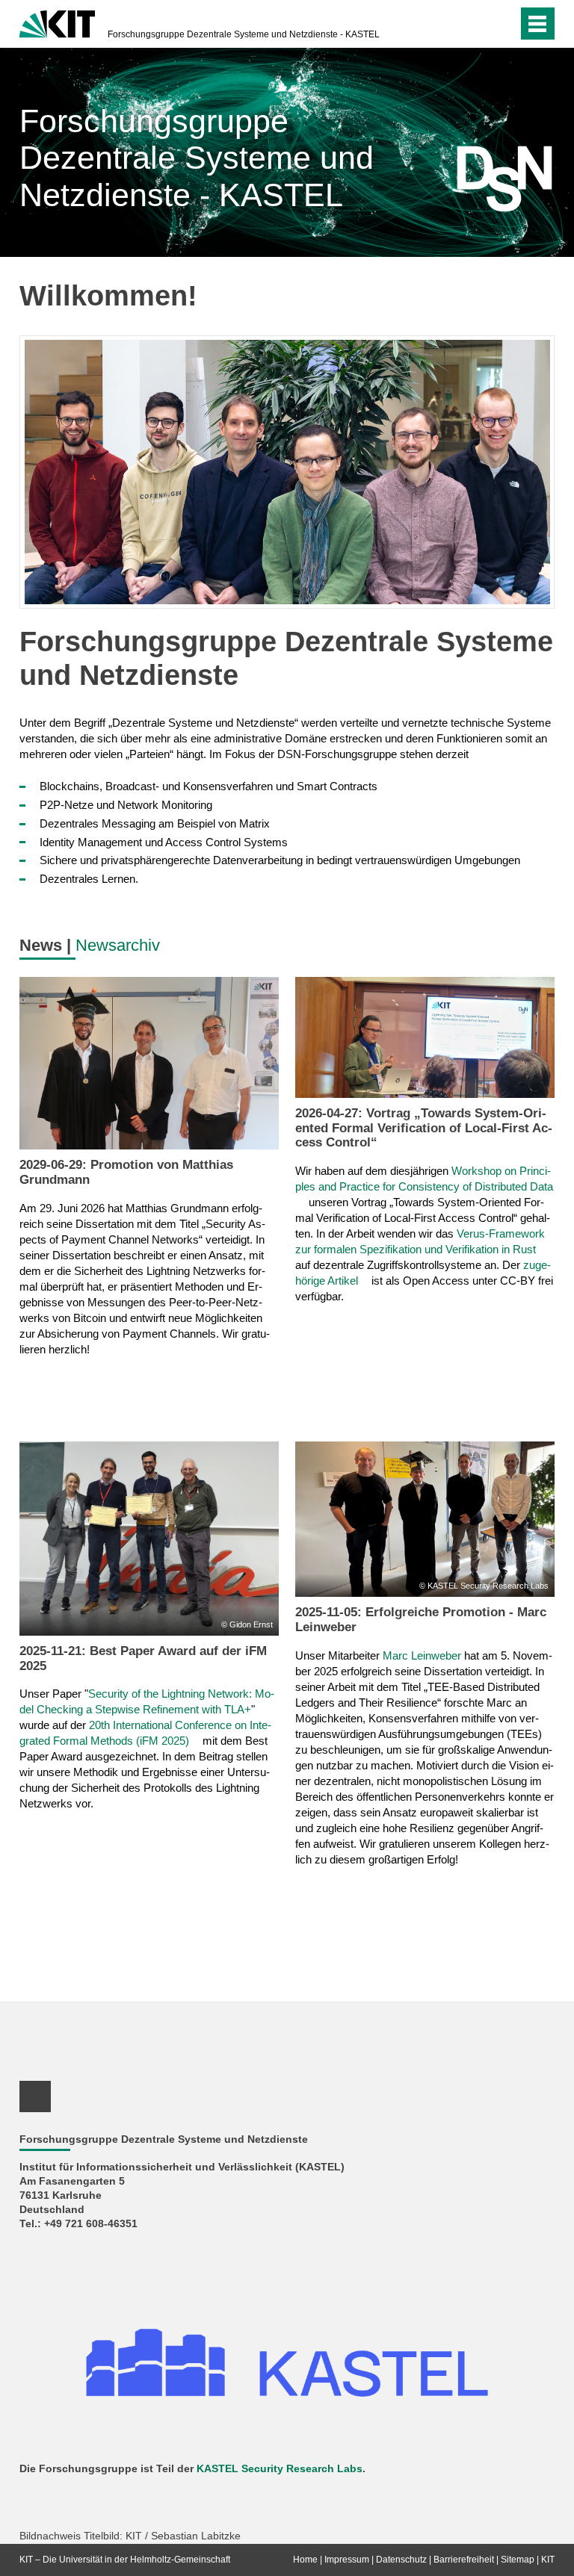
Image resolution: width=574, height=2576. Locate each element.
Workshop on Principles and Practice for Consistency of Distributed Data (424, 1179)
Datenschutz (401, 2560)
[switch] (476, 24)
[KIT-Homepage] (57, 22)
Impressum (347, 2560)
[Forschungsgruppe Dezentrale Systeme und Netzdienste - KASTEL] (483, 179)
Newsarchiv (118, 945)
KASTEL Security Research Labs (280, 2469)
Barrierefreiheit (464, 2560)
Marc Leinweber (422, 1655)
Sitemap (518, 2560)
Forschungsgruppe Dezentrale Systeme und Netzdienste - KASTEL (244, 34)
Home (305, 2560)
